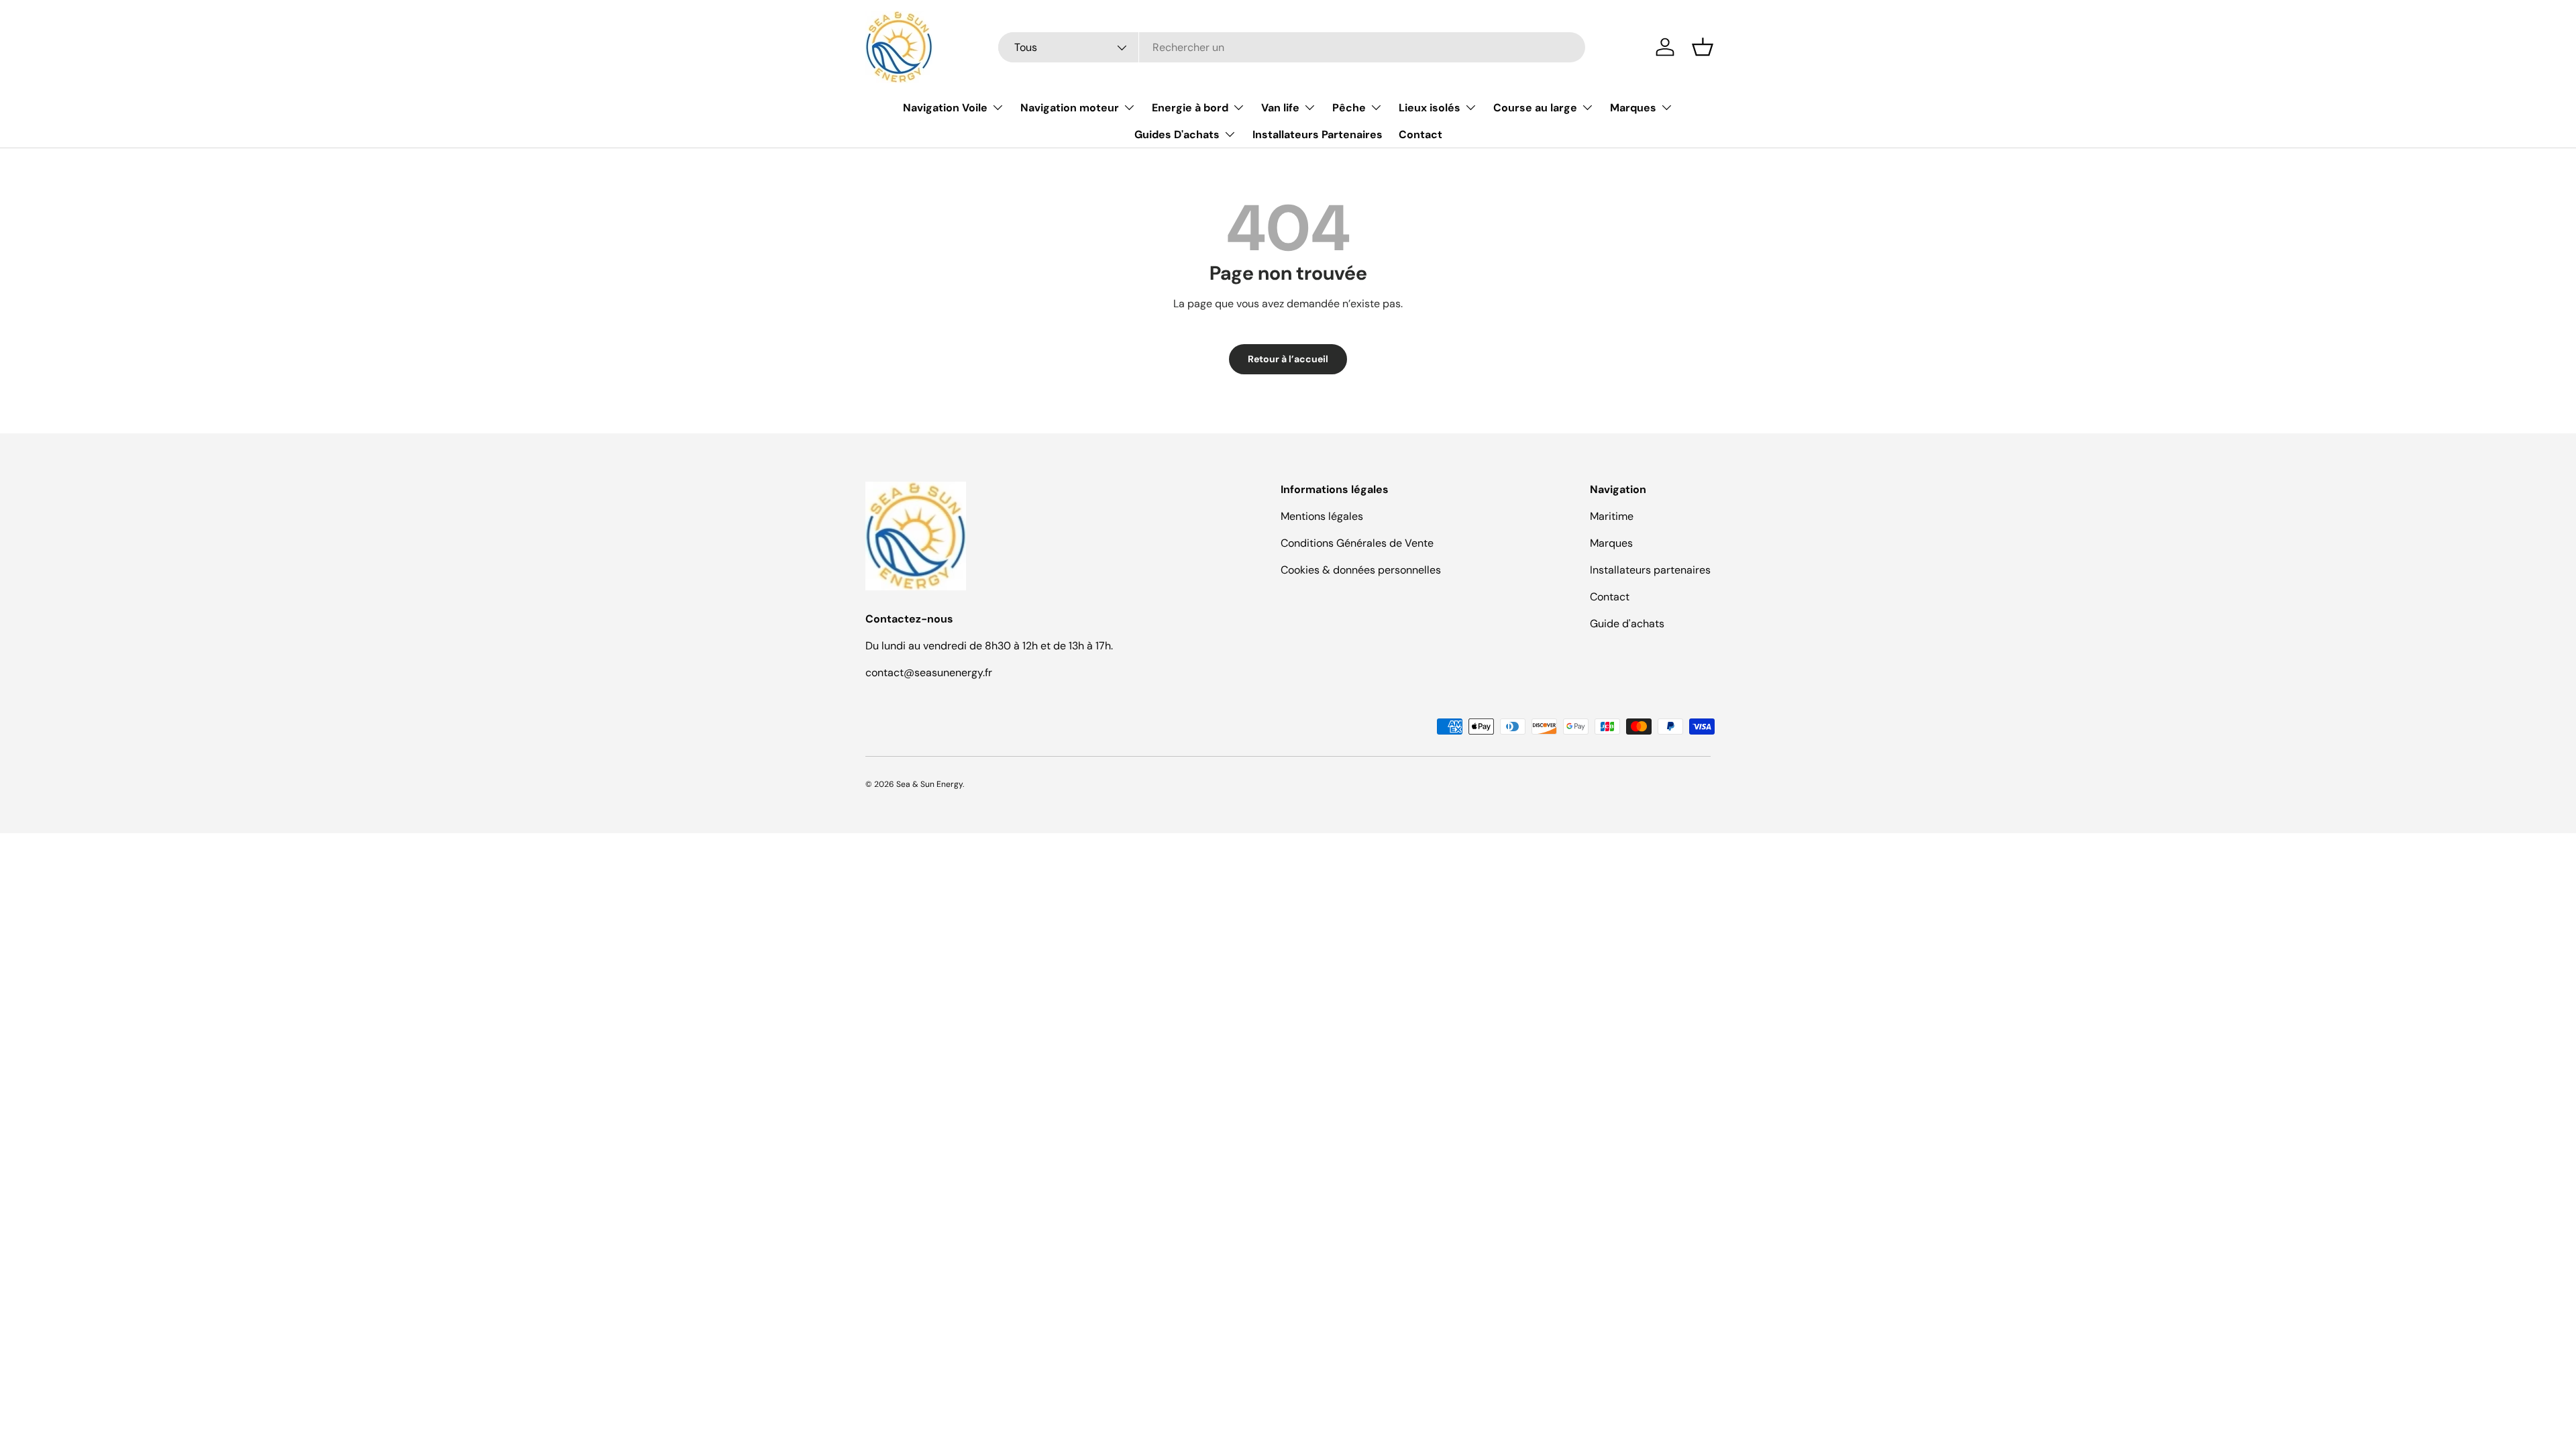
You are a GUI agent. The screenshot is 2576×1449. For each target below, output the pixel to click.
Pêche (1349, 108)
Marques (1633, 108)
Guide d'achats (1627, 624)
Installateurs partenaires (1650, 570)
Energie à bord (1190, 108)
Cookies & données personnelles (1361, 570)
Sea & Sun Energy (929, 784)
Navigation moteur (1070, 108)
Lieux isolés (1430, 108)
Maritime (1612, 516)
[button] (1703, 47)
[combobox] (1292, 47)
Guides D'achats (1177, 135)
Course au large (1535, 108)
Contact (1420, 135)
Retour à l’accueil (1288, 359)
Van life (1280, 108)
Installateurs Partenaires (1318, 135)
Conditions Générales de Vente (1357, 543)
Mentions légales (1322, 516)
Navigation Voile (945, 108)
